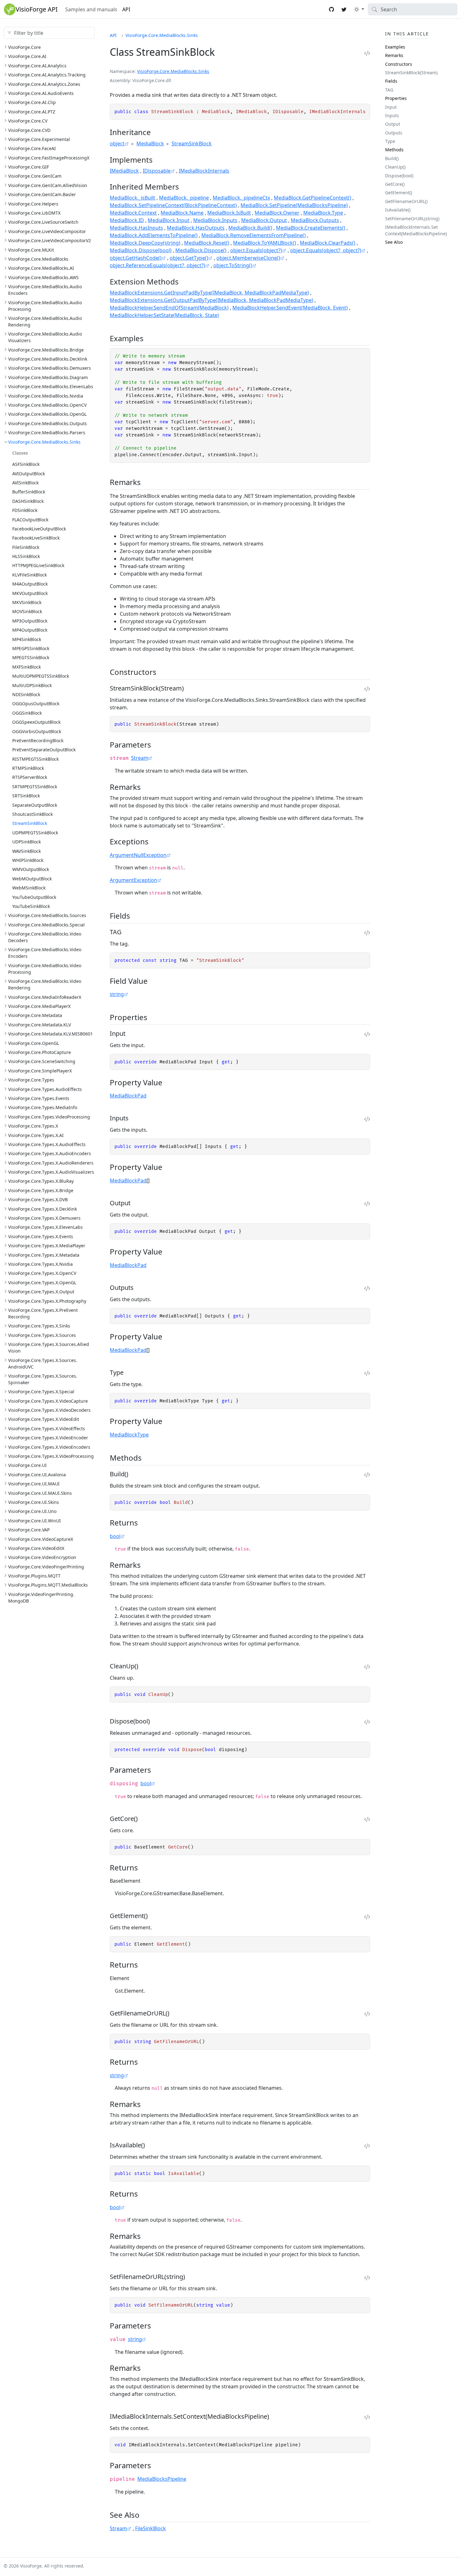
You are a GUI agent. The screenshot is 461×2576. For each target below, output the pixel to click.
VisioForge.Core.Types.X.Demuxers (44, 1218)
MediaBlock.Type (323, 213)
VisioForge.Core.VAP (29, 1530)
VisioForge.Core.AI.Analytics (37, 66)
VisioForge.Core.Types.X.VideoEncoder (48, 1438)
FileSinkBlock (26, 547)
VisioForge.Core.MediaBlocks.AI (41, 268)
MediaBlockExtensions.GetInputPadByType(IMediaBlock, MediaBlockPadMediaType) (209, 293)
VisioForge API (37, 9)
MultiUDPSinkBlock (32, 685)
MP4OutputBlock (30, 630)
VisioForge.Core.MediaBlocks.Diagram (48, 377)
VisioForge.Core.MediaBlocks (38, 259)
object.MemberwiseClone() (248, 258)
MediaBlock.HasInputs (136, 228)
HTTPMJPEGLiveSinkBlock (38, 565)
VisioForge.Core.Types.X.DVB (38, 1199)
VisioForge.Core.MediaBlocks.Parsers (47, 433)
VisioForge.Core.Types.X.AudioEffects (47, 1144)
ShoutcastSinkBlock (32, 814)
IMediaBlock (124, 171)
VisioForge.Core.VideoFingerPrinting (46, 1567)
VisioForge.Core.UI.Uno (32, 1511)
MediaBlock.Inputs (215, 220)
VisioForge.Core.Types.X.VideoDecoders (49, 1410)
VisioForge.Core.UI (27, 1465)
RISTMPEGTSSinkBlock (35, 759)
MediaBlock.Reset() (207, 243)
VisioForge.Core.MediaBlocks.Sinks (44, 442)
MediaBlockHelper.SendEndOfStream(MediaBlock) (169, 308)
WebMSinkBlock (29, 888)
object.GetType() (189, 258)
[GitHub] (331, 9)
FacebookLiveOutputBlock (39, 529)
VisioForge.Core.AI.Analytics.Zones (44, 84)
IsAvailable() (398, 210)
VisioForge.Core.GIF (29, 167)
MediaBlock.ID (127, 220)
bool (115, 1536)
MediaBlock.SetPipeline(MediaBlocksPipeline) (294, 205)
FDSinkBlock (25, 510)
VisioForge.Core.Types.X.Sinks (39, 1326)
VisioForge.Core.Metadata (35, 1015)
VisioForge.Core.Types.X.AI (36, 1135)
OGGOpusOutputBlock (36, 704)
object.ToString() (233, 265)
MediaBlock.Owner (277, 213)
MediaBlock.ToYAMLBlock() (265, 243)
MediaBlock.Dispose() (201, 250)
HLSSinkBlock (26, 556)
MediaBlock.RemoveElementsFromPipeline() (254, 235)
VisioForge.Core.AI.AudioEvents (41, 93)
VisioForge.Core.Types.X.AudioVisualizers (51, 1172)
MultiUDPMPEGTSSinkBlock (41, 676)
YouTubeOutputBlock (34, 897)
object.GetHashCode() (136, 258)
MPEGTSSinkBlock (31, 657)
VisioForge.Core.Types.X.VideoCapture (48, 1401)
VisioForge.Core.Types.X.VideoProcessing (51, 1456)
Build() (392, 158)
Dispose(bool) (399, 176)
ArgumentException (133, 880)
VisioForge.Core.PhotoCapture (40, 1052)
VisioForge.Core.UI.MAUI (34, 1484)
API (126, 9)
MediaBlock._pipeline (184, 198)
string (117, 994)
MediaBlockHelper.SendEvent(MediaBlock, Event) (290, 308)
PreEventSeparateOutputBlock (44, 750)
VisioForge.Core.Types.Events (39, 1098)
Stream (140, 758)
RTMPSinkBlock (28, 768)
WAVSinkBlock (26, 851)
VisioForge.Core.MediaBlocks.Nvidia (46, 396)
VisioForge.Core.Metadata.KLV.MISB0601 (50, 1034)
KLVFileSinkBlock (29, 575)
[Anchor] (156, 132)
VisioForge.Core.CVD (29, 130)
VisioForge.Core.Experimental (39, 139)
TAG (389, 90)
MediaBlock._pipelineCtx (241, 198)
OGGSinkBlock (27, 713)
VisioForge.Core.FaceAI (32, 148)
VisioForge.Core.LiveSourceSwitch (43, 222)
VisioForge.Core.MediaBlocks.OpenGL (47, 414)
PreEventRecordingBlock (38, 740)
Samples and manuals (91, 9)
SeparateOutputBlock (35, 805)
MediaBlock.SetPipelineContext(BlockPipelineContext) (173, 205)
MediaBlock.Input (169, 220)
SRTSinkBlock (26, 796)
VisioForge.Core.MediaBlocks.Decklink (48, 359)
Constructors (399, 64)
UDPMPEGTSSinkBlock (35, 833)
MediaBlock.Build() (250, 228)
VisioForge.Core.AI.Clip (32, 102)
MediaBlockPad (128, 1096)
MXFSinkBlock (26, 667)
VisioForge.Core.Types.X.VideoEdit (44, 1419)
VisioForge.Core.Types (31, 1080)
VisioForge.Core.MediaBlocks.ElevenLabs (51, 386)
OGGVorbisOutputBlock (37, 731)
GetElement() (399, 193)
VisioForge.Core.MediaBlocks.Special (46, 925)
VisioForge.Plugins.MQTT (34, 1576)
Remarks (394, 55)
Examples (395, 47)
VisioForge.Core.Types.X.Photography (47, 1301)
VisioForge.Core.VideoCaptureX (41, 1539)
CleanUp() (395, 167)
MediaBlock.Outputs (315, 220)
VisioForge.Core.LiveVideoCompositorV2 (50, 240)
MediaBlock (150, 143)
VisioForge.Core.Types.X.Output (41, 1292)
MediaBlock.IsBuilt (229, 213)
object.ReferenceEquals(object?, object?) (157, 265)
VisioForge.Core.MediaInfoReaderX (45, 997)
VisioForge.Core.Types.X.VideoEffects (47, 1429)
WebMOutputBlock (32, 879)
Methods (394, 150)
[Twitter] (344, 9)
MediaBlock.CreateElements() (311, 228)
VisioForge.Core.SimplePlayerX (40, 1071)
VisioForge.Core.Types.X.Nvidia (40, 1264)
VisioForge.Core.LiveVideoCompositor (47, 231)
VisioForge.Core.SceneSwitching (42, 1061)
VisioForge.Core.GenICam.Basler (42, 194)
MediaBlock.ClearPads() (328, 243)
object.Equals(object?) (256, 250)
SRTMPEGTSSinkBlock (35, 787)
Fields (391, 81)
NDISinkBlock (26, 694)
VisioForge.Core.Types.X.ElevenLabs (45, 1227)
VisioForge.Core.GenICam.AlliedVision (48, 185)
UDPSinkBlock (26, 842)
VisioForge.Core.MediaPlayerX (39, 1006)
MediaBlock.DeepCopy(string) (145, 243)
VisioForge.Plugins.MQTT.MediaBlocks (48, 1585)
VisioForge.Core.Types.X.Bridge (41, 1190)
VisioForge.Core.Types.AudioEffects (45, 1089)
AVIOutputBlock (29, 474)
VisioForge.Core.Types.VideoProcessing (49, 1117)
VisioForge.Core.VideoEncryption (42, 1557)
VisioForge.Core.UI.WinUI (34, 1521)
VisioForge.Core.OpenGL (34, 1043)
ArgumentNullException (138, 855)
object (117, 143)
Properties (396, 98)
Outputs (394, 133)
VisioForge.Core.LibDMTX (34, 213)
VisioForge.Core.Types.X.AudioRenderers (51, 1163)
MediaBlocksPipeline (162, 2479)
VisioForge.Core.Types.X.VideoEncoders (49, 1447)
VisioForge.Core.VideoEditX (36, 1548)
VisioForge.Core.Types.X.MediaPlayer (47, 1246)
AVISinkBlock (25, 483)
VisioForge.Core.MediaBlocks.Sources (47, 915)
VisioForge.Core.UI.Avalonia (37, 1475)
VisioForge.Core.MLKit (31, 250)
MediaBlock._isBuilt (132, 198)
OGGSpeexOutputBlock (36, 722)
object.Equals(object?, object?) (326, 250)
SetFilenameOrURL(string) (412, 219)
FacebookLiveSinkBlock (36, 538)
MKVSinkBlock (27, 602)
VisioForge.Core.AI (27, 56)
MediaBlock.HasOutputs (196, 228)
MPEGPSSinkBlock (31, 648)
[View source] (367, 53)
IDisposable (157, 171)
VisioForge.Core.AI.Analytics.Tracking (47, 75)
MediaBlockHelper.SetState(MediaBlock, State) (164, 315)
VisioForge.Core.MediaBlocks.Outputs (48, 423)
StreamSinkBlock (30, 823)
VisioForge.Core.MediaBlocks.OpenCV (47, 405)
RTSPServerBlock (30, 777)
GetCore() (395, 184)
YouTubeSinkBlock (31, 906)
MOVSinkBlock (27, 611)
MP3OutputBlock (30, 621)
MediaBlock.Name (182, 213)
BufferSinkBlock (29, 492)
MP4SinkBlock (27, 639)
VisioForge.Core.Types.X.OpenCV (42, 1273)
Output (393, 124)
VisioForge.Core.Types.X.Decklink (42, 1209)
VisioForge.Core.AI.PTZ (32, 112)
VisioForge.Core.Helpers (33, 204)
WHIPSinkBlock (28, 860)
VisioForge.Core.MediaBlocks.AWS (43, 277)
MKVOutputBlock (30, 593)
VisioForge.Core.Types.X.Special (41, 1392)
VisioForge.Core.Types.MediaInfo (43, 1107)
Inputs (392, 115)
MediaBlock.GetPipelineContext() (313, 198)
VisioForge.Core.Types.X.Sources (42, 1335)
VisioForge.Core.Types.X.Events (41, 1236)
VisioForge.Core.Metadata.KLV (40, 1025)
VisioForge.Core (24, 47)
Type (390, 141)
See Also (394, 242)
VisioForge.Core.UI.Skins (34, 1502)
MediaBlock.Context (133, 213)
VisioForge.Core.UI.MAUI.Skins (40, 1493)
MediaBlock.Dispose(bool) (141, 250)
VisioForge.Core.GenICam (35, 176)
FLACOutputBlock (30, 520)
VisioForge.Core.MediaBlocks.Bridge (46, 350)
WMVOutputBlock (31, 869)
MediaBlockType (129, 1435)
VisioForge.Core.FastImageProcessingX (49, 158)
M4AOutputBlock (30, 584)
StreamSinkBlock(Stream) (411, 73)
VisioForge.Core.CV (28, 121)
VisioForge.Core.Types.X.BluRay (41, 1181)
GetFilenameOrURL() (406, 201)
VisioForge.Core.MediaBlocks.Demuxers (50, 368)
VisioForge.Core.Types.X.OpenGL (42, 1283)
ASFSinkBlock (26, 464)
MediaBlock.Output (264, 220)
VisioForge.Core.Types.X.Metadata (44, 1255)
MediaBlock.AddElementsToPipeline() (154, 235)
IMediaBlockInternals (204, 171)
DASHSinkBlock (28, 501)
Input (391, 107)
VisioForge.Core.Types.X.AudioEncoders (50, 1153)
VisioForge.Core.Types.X (33, 1126)
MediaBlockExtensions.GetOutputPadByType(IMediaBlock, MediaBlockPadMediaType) (212, 300)
